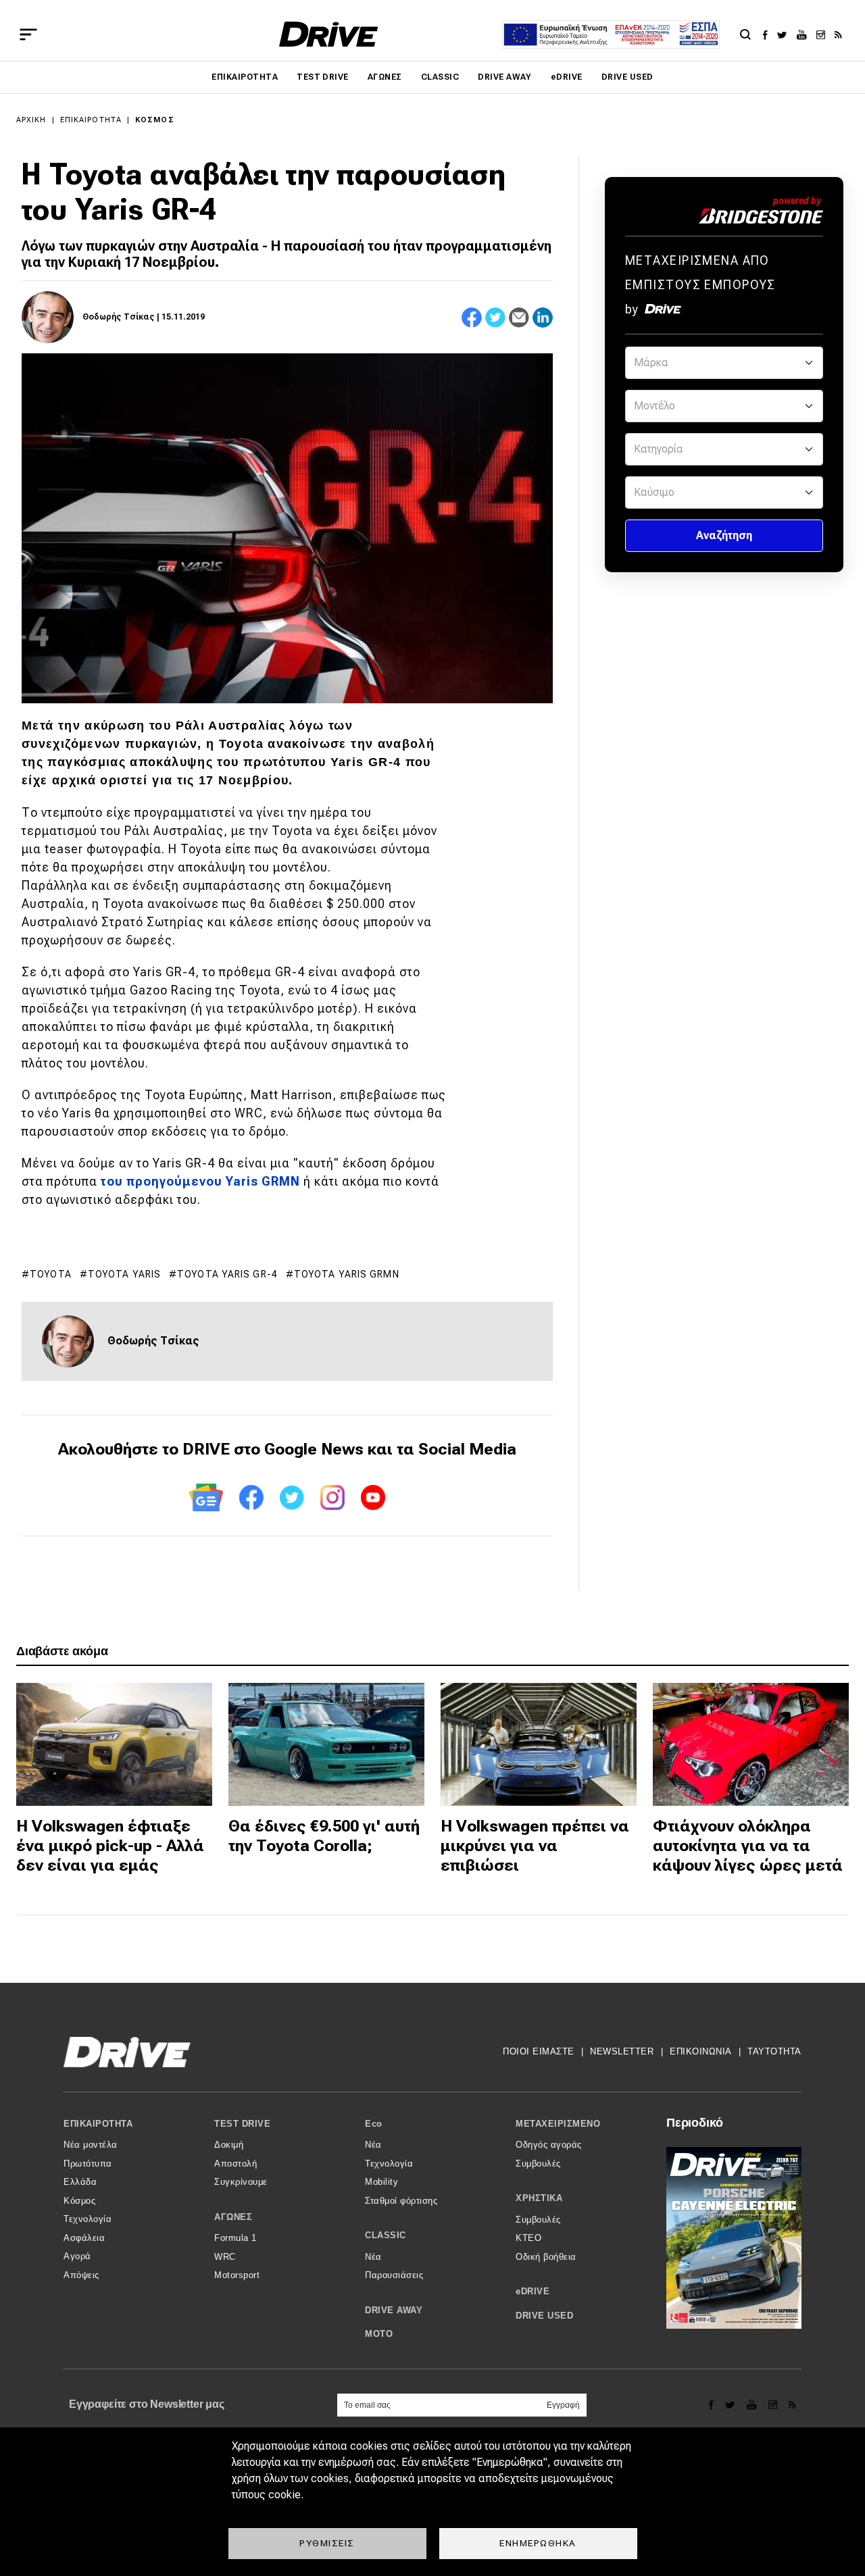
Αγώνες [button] (233, 2217)
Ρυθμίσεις (327, 2543)
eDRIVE (567, 77)
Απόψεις (81, 2275)
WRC (225, 2257)
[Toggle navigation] (28, 34)
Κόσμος (155, 120)
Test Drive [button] (242, 2124)
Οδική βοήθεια (546, 2257)
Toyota (51, 1274)
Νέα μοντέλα (91, 2145)
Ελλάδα (80, 2182)
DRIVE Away (505, 77)
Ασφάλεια (84, 2238)
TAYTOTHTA (774, 2051)
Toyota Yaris (124, 1274)
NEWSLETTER (622, 2051)
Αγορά (77, 2256)
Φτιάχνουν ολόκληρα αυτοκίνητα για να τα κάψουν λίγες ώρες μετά (748, 1846)
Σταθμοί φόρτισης (401, 2201)
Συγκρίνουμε (241, 2182)
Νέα (373, 2145)
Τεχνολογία (88, 2219)
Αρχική (31, 120)
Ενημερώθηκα (538, 2543)
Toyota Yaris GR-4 (227, 1274)
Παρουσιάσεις (394, 2275)
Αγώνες (385, 77)
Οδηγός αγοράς (549, 2145)
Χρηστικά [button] (539, 2198)
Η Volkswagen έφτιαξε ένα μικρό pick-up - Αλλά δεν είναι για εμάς (110, 1846)
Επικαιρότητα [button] (98, 2124)
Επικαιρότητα (245, 77)
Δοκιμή (229, 2145)
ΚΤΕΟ (528, 2238)
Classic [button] (386, 2235)
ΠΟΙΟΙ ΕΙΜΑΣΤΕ (539, 2051)
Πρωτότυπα (88, 2164)
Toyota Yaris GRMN (347, 1274)
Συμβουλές (538, 2164)
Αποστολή (236, 2164)
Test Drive (323, 77)
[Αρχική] (329, 34)
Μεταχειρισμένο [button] (558, 2124)
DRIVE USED (627, 77)
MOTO (379, 2334)
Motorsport (237, 2275)
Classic (440, 77)
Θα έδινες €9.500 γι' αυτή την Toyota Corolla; (324, 1836)
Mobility (381, 2182)
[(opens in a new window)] (769, 34)
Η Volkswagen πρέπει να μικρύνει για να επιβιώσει (535, 1846)
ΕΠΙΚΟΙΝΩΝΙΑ (701, 2051)
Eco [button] (374, 2124)
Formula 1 (236, 2238)
